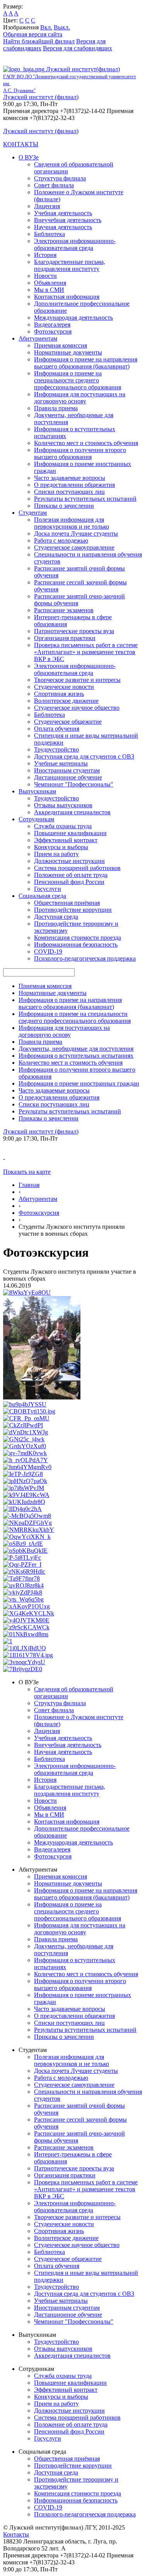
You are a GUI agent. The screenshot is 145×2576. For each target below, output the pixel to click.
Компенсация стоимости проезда (78, 938)
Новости (45, 276)
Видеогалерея (52, 325)
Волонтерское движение (66, 701)
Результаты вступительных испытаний (85, 499)
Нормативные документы (68, 352)
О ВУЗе (29, 157)
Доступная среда (56, 917)
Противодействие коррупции (73, 910)
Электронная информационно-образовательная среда (75, 244)
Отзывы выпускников (63, 805)
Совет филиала (54, 185)
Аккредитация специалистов (72, 812)
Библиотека (49, 234)
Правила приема (56, 408)
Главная (29, 1185)
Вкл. (46, 27)
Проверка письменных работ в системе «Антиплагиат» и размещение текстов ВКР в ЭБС (86, 652)
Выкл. (62, 27)
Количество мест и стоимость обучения (86, 443)
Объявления (50, 283)
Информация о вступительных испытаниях (76, 1056)
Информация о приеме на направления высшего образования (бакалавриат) (86, 363)
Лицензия (47, 206)
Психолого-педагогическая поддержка (85, 958)
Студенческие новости (64, 687)
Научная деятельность (63, 227)
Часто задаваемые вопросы (70, 478)
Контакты (16, 2534)
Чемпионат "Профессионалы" (74, 784)
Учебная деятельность (63, 213)
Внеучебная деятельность (68, 220)
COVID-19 (48, 951)
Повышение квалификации (70, 833)
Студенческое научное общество (77, 708)
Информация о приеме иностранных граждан (79, 1083)
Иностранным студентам (67, 770)
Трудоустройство (56, 749)
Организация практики (65, 638)
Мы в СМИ (49, 290)
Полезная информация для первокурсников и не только (72, 523)
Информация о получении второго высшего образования (80, 453)
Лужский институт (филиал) (41, 97)
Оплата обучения (57, 729)
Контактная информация (67, 297)
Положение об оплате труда (71, 875)
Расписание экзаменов (64, 610)
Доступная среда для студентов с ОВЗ (84, 756)
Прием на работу (56, 854)
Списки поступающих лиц (69, 492)
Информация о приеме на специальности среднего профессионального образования (78, 380)
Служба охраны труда (63, 826)
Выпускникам (37, 791)
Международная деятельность (73, 318)
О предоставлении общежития (74, 485)
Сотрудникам (36, 819)
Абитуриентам (38, 338)
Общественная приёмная (67, 903)
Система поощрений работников (77, 868)
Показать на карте (27, 1172)
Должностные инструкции (69, 861)
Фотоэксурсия (53, 331)
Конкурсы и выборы (61, 847)
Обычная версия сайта (33, 34)
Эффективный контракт (66, 840)
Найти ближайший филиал (39, 41)
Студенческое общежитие (68, 722)
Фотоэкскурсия (39, 1213)
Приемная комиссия (61, 345)
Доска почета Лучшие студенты (76, 534)
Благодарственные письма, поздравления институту (70, 265)
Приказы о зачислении (64, 506)
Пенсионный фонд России (69, 882)
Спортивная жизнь (59, 694)
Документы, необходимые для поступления (76, 1049)
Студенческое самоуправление (74, 547)
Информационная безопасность (76, 945)
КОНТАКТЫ (21, 144)
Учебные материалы (61, 763)
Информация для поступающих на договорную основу (80, 398)
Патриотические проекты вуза (74, 631)
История (45, 255)
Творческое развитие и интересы (77, 680)
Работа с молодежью (61, 540)
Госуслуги (48, 889)
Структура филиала (60, 178)
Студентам (33, 513)
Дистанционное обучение (68, 777)
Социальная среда (42, 896)
